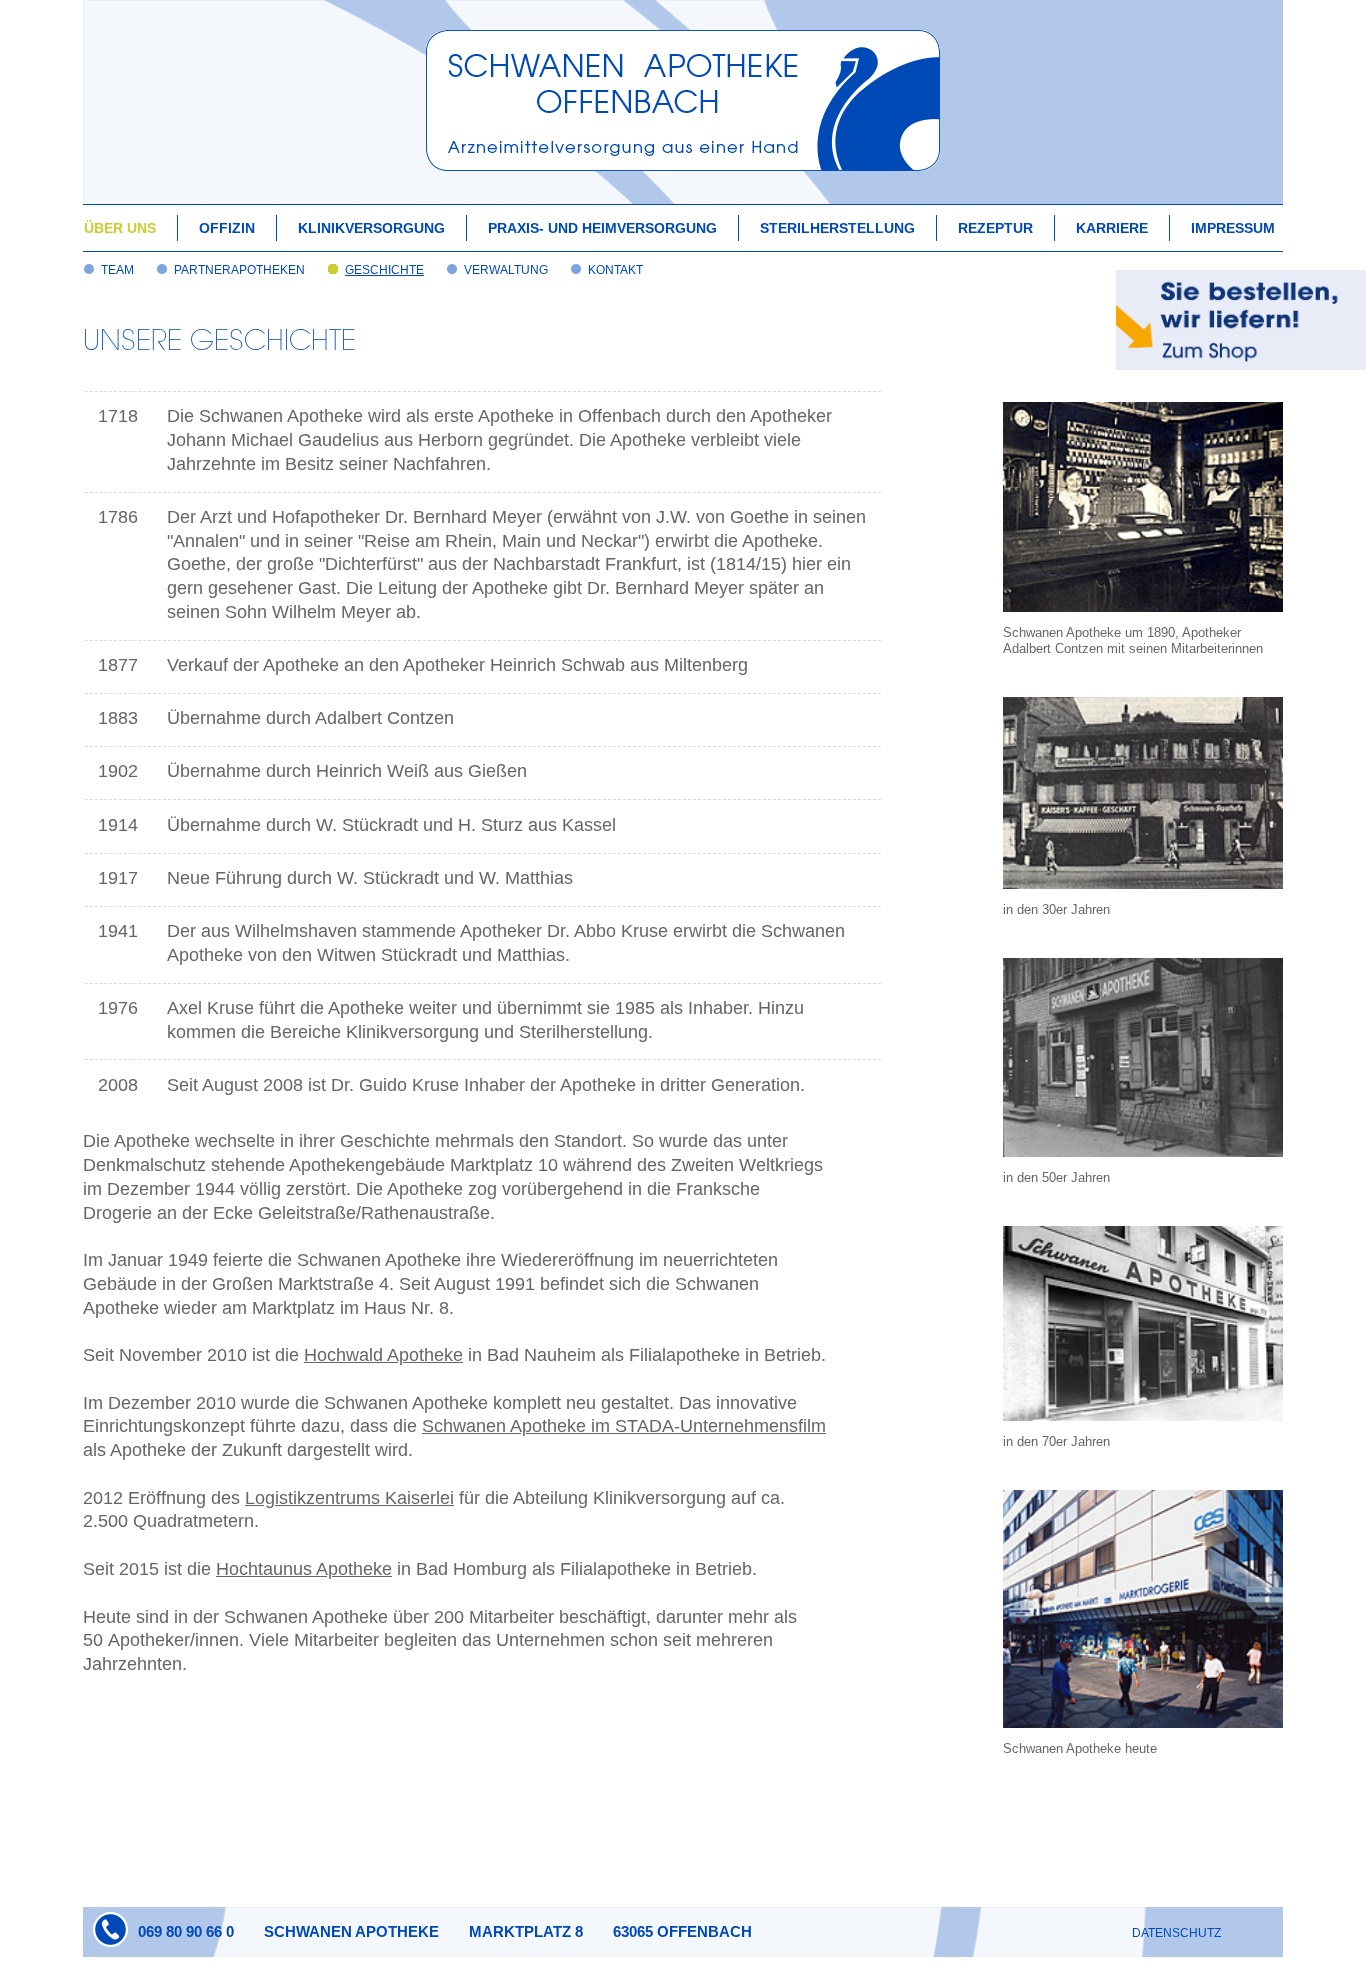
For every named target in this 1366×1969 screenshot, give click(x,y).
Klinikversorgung (371, 228)
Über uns (120, 228)
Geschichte (384, 270)
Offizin (227, 228)
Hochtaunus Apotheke (304, 1569)
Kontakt (615, 270)
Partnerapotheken (239, 270)
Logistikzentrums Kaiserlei (349, 1498)
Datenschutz (1176, 1933)
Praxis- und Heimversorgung (602, 228)
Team (117, 270)
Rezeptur (995, 228)
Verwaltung (506, 270)
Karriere (1112, 228)
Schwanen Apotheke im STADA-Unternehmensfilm (624, 1426)
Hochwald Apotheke (383, 1355)
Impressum (1233, 228)
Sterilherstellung (837, 228)
